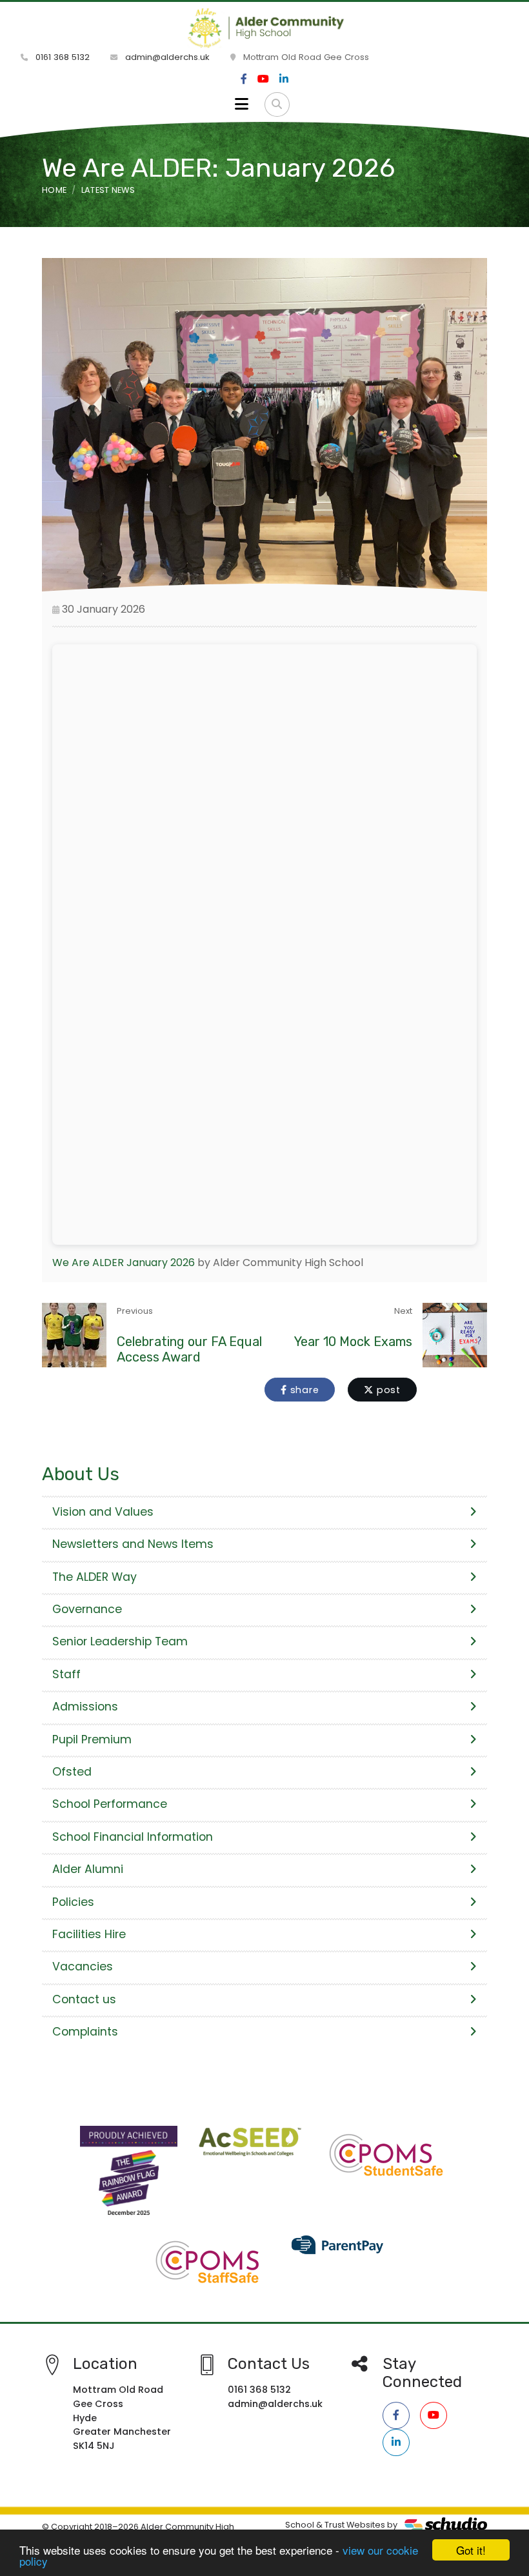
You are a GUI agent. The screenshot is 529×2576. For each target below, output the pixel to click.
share (303, 1390)
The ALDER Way (95, 1577)
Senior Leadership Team (120, 1641)
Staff (66, 1674)
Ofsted (72, 1772)
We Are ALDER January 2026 (124, 1263)
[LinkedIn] (284, 79)
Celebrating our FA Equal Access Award (189, 1349)
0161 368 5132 (61, 57)
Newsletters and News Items (133, 1544)
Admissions (85, 1707)
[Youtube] (263, 79)
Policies (73, 1902)
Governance (87, 1609)
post (387, 1390)
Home (54, 190)
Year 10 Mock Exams (353, 1342)
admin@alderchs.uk (166, 57)
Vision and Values (103, 1512)
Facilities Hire (89, 1934)
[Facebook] (244, 79)
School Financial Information (133, 1837)
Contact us (84, 1999)
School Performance (110, 1804)
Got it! (471, 2550)
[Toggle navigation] (242, 104)
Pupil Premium (92, 1739)
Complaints (85, 2032)
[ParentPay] (338, 2244)
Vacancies (83, 1967)
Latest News (108, 190)
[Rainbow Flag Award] (129, 2174)
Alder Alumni (88, 1869)
